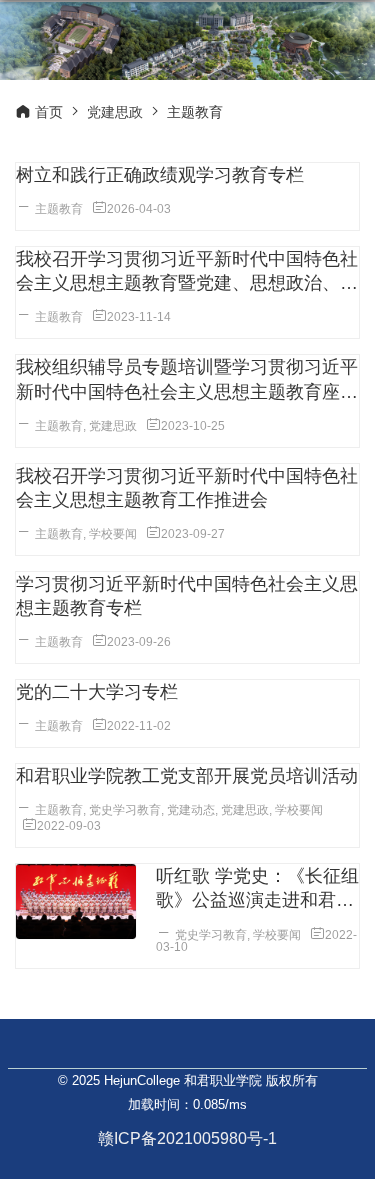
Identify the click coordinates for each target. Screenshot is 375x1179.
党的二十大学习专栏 (97, 692)
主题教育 (59, 209)
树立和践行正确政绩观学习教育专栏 (160, 175)
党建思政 (115, 112)
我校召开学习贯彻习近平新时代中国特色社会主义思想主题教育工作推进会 (187, 488)
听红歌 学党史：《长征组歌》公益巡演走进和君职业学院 (257, 889)
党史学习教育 (125, 810)
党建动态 (191, 810)
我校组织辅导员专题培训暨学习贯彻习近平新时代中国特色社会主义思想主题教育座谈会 (187, 380)
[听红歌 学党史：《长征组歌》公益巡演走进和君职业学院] (76, 901)
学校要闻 (113, 534)
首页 (49, 112)
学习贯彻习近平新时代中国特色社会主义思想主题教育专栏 (187, 596)
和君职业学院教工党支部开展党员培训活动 (187, 776)
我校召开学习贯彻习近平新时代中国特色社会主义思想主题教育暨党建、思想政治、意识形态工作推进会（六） (187, 272)
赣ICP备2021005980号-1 (187, 1138)
